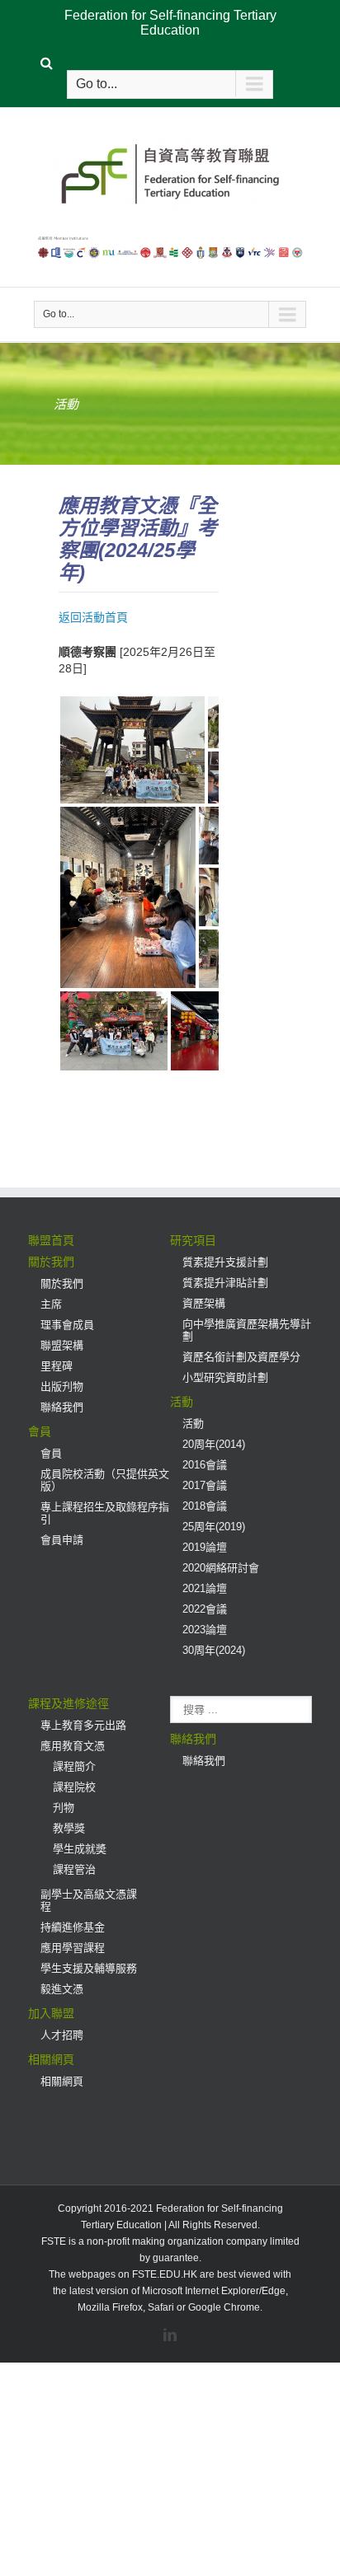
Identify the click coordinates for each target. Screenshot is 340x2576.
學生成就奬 (80, 1849)
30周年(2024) (214, 1650)
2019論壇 (205, 1547)
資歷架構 (204, 1303)
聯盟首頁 (51, 1240)
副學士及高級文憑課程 (89, 1900)
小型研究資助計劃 (225, 1377)
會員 (40, 1431)
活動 (182, 1402)
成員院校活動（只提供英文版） (105, 1480)
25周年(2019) (214, 1527)
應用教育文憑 (73, 1746)
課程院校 (74, 1787)
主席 (51, 1304)
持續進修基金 (73, 1927)
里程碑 (57, 1366)
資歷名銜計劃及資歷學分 (241, 1357)
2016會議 (205, 1465)
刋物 (64, 1808)
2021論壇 (205, 1588)
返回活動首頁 (93, 617)
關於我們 (51, 1262)
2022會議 (205, 1609)
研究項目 (193, 1240)
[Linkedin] (170, 2335)
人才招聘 (62, 2035)
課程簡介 (74, 1766)
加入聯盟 (51, 2013)
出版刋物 (62, 1386)
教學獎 (69, 1828)
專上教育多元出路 (83, 1725)
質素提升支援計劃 (225, 1262)
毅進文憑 (62, 1989)
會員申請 (62, 1540)
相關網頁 (51, 2059)
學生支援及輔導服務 (89, 1968)
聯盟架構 (62, 1345)
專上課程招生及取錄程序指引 (105, 1513)
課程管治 (74, 1869)
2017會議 (205, 1485)
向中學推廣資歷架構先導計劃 (247, 1330)
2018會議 (205, 1506)
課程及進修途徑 (68, 1703)
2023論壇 (205, 1630)
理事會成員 (67, 1325)
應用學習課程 (73, 1948)
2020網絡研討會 (221, 1568)
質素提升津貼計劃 (225, 1283)
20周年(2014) (214, 1444)
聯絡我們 (62, 1407)
